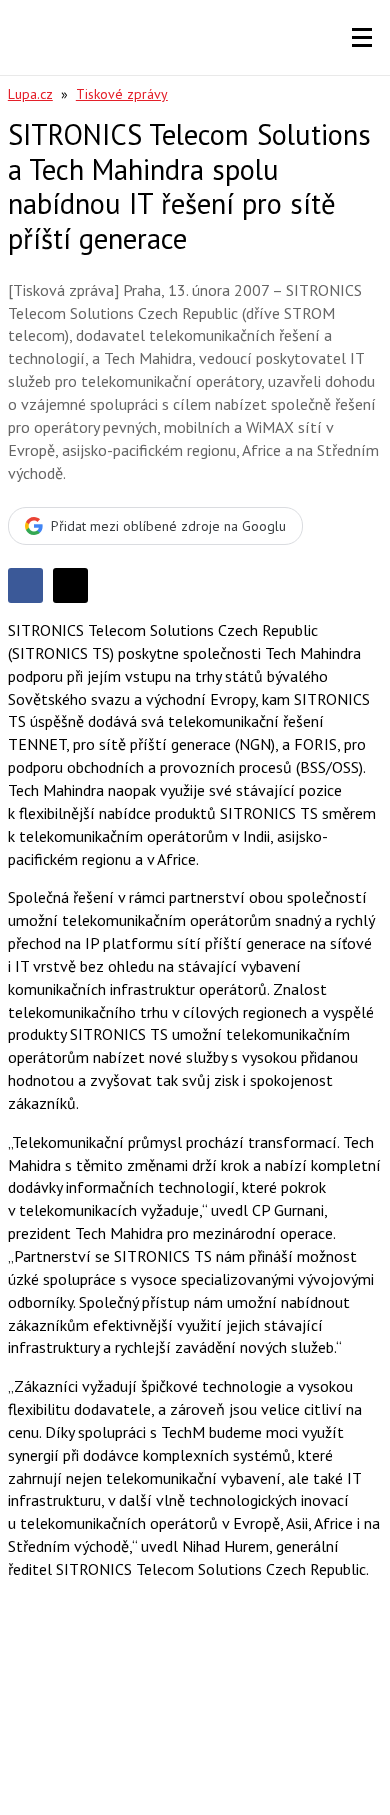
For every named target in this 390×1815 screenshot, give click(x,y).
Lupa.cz (30, 94)
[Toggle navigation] (362, 38)
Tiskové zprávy (122, 94)
